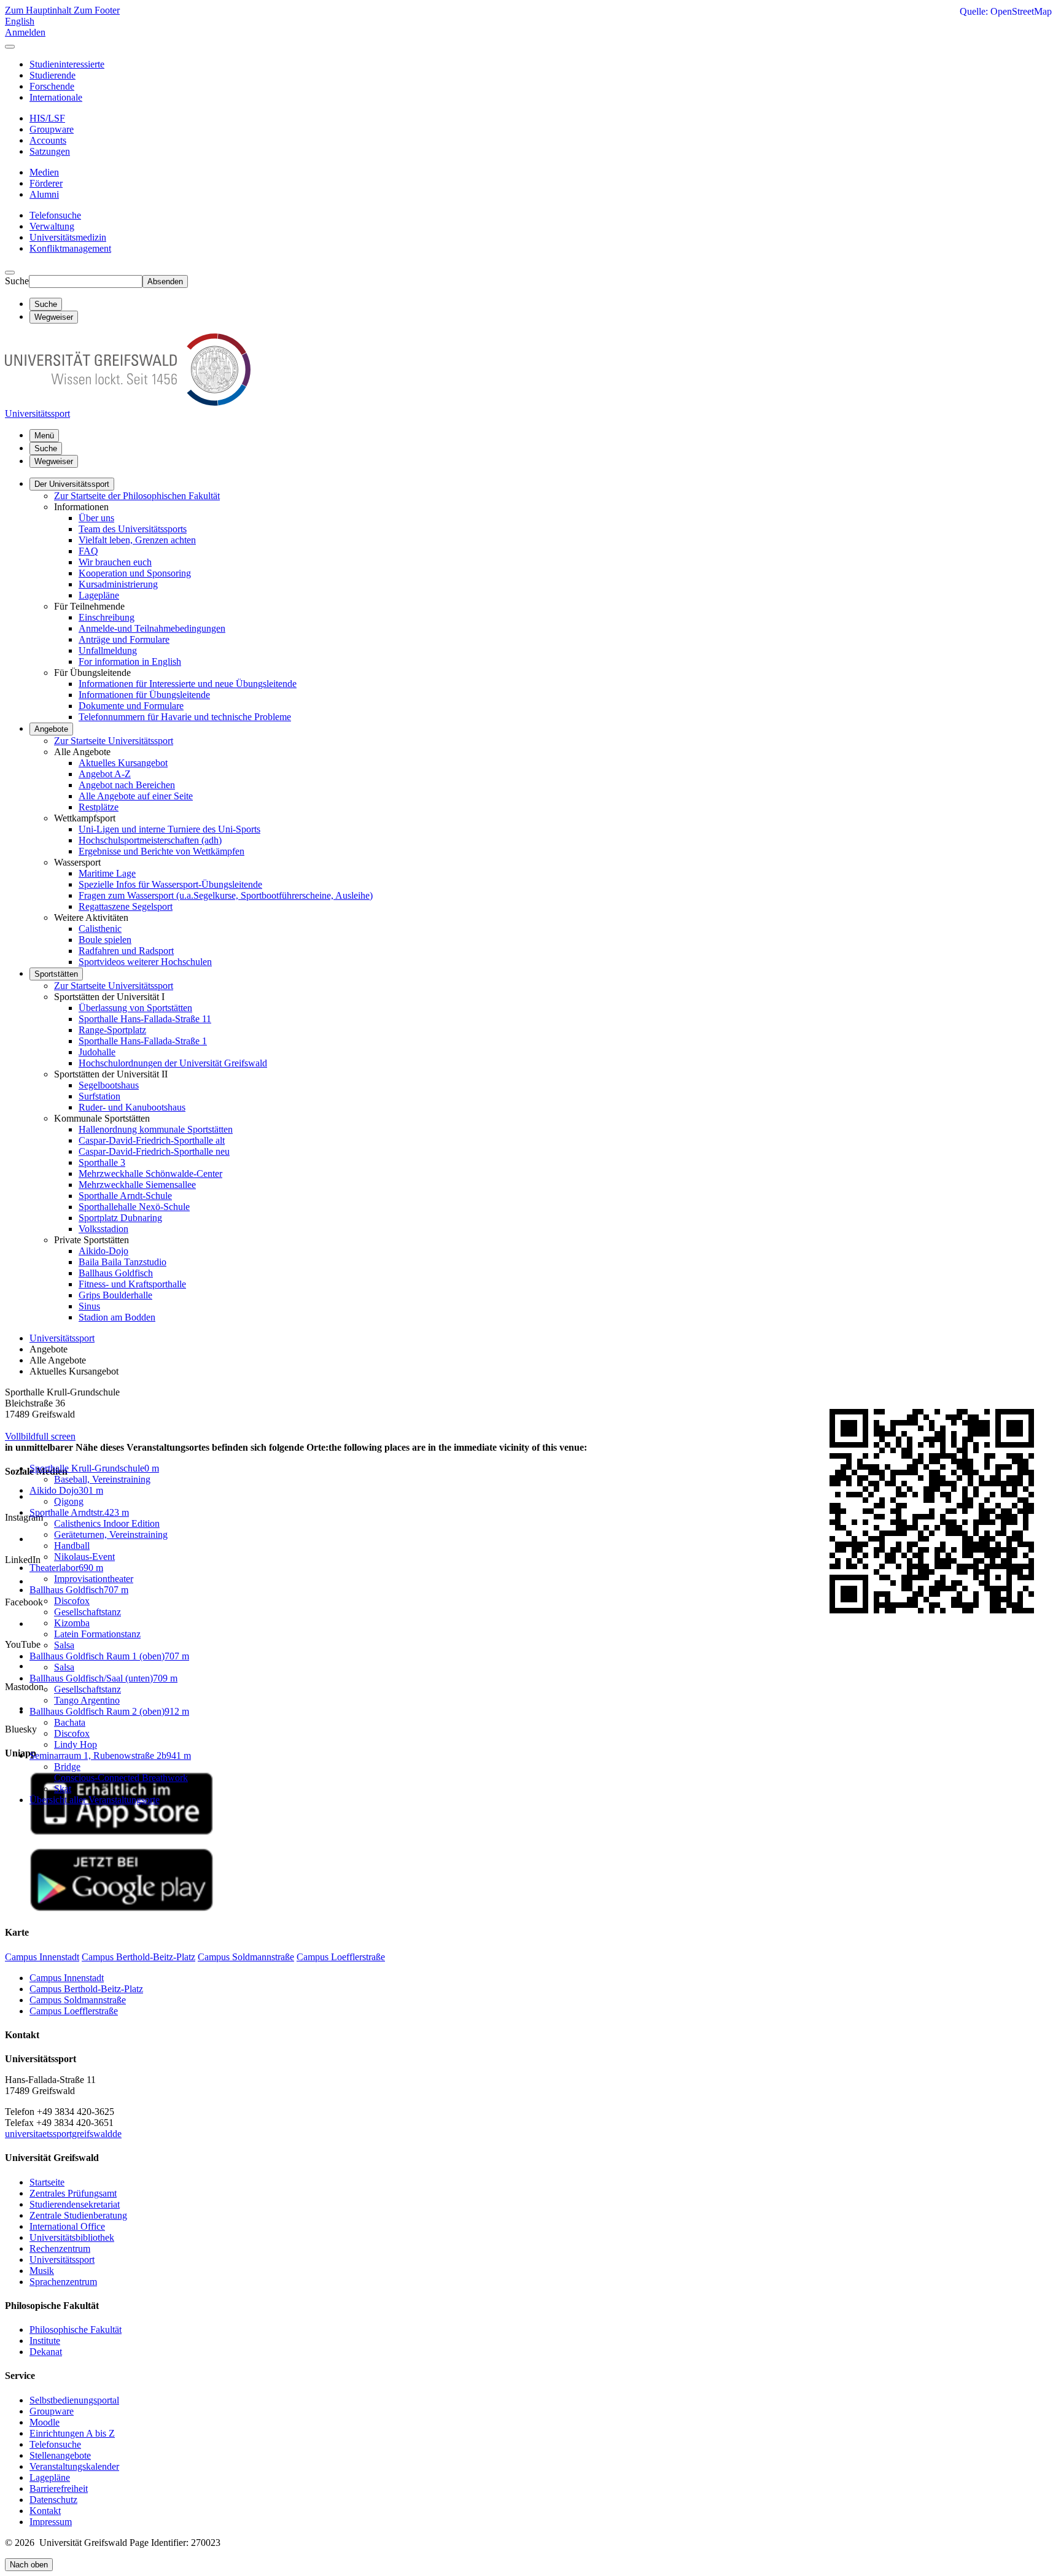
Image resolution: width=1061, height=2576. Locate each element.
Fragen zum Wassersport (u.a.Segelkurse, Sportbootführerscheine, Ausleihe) (226, 895)
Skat (63, 1789)
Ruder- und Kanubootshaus (132, 1107)
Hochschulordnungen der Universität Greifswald (173, 1063)
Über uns (96, 518)
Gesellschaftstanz (87, 1612)
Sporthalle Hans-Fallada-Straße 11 (145, 1019)
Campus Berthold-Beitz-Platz (86, 1989)
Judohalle (97, 1052)
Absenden (165, 281)
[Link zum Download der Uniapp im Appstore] (122, 1832)
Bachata (70, 1722)
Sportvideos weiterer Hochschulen (145, 962)
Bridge (67, 1767)
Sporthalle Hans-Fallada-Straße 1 (143, 1041)
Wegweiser (54, 461)
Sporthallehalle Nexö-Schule (134, 1207)
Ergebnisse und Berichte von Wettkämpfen (161, 851)
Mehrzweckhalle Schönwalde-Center (150, 1174)
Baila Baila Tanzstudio (122, 1262)
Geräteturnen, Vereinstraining (111, 1534)
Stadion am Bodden (117, 1317)
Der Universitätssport (72, 484)
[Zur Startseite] (128, 402)
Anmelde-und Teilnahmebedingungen (152, 628)
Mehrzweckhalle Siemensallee (137, 1185)
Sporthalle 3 (102, 1162)
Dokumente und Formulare (131, 706)
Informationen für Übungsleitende (144, 695)
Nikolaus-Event (84, 1557)
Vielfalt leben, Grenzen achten (137, 540)
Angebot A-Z (105, 774)
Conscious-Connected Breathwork (121, 1778)
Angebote (51, 729)
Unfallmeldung (108, 650)
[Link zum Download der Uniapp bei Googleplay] (122, 1908)
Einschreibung (107, 617)
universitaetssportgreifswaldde (63, 2134)
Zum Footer (97, 10)
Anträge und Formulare (124, 639)
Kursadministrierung (118, 584)
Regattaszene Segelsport (126, 906)
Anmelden (25, 32)
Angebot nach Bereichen (127, 785)
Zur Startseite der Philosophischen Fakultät (137, 496)
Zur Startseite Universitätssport (114, 741)
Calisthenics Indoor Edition (107, 1523)
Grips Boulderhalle (115, 1295)
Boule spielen (105, 940)
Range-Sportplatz (112, 1030)
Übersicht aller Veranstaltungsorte (95, 1800)
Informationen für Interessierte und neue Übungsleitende (188, 684)
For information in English (130, 661)
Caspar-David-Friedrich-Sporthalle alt (152, 1140)
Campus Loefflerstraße (74, 2011)
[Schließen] (10, 47)
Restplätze (99, 807)
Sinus (89, 1306)
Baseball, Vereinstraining (102, 1479)
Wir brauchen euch (115, 562)
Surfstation (99, 1096)
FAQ (88, 551)
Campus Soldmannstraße (78, 2000)
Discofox (72, 1601)
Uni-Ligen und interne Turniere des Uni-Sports (169, 829)
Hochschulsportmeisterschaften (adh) (150, 840)
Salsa (64, 1645)
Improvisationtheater (94, 1579)
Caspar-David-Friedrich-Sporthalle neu (154, 1151)
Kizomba (72, 1623)
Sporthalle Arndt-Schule (125, 1196)
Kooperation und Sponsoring (135, 573)
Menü (44, 436)
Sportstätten (56, 974)
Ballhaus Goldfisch (116, 1273)
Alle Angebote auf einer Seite (136, 796)
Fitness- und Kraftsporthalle (132, 1284)
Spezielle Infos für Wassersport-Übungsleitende (170, 884)
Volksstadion (103, 1229)
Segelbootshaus (109, 1085)
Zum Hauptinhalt (39, 10)
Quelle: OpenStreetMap (1006, 11)
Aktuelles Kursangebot (123, 763)
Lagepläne (99, 595)
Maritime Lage (107, 873)
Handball (72, 1546)
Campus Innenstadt (67, 1978)
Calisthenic (100, 929)
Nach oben (29, 2565)
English (20, 21)
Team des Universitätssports (133, 529)
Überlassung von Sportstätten (135, 1008)
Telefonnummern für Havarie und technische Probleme (185, 717)
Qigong (69, 1501)
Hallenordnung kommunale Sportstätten (156, 1129)
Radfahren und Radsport (126, 951)
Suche (17, 281)
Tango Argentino (87, 1700)
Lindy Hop (76, 1744)
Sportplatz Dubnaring (120, 1218)
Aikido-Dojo (103, 1251)
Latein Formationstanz (97, 1634)
